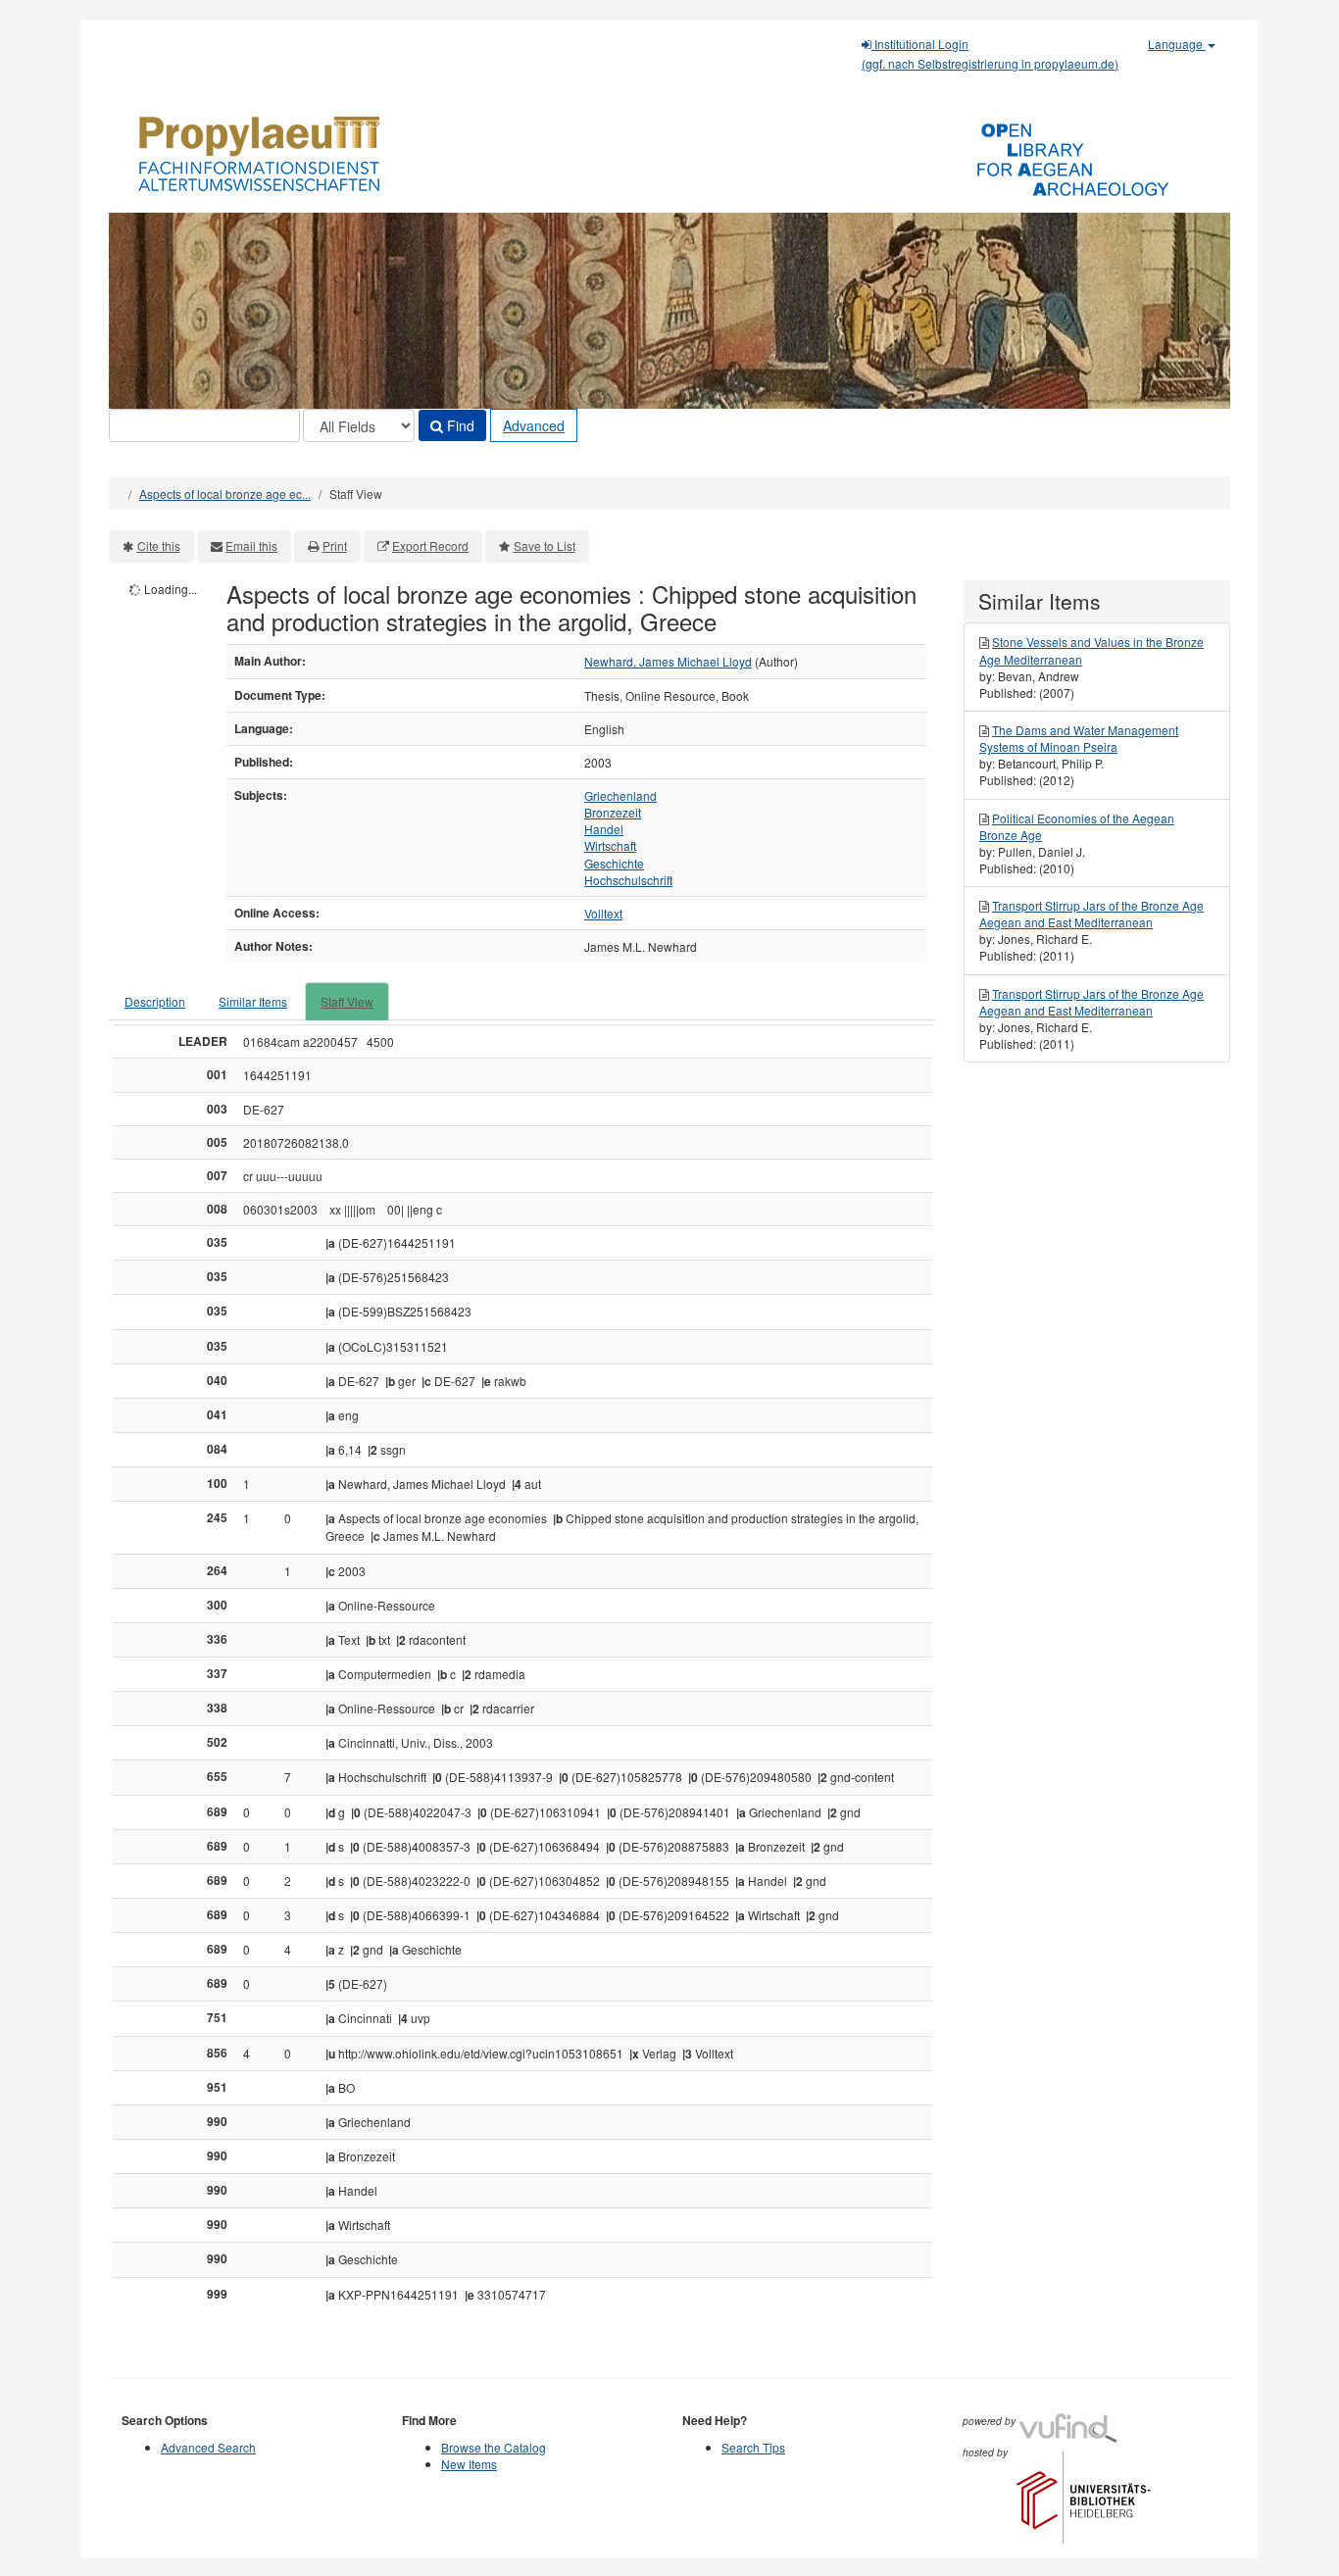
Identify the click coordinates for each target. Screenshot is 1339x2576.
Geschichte (614, 863)
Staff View (347, 1001)
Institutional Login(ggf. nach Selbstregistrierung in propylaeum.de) (990, 53)
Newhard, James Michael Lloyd (668, 661)
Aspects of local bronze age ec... (225, 494)
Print (335, 545)
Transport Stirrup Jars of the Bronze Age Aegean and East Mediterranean (1091, 914)
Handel (604, 829)
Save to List (545, 545)
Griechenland (620, 795)
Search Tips (753, 2447)
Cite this (159, 545)
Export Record (430, 545)
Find (459, 425)
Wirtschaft (610, 845)
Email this (251, 545)
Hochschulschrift (628, 880)
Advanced (534, 425)
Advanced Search (208, 2447)
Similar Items (253, 1001)
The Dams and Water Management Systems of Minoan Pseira (1079, 738)
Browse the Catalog (494, 2447)
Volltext (603, 913)
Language (1177, 44)
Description (155, 1001)
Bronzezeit (613, 812)
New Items (469, 2464)
